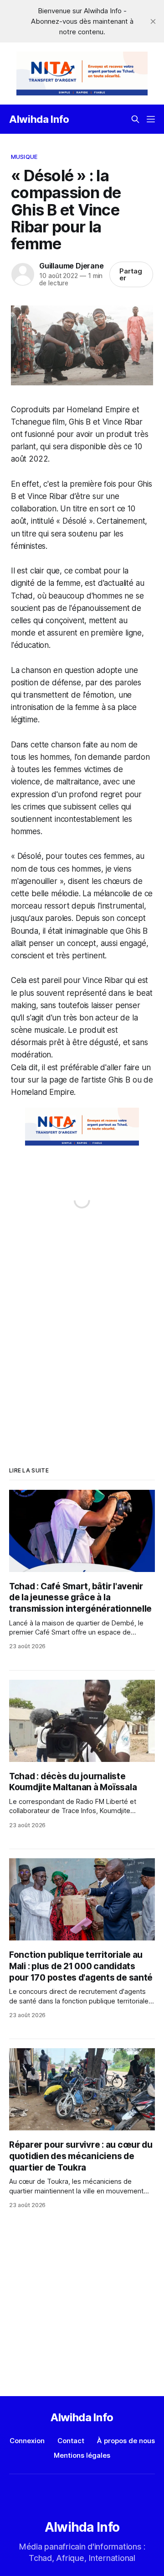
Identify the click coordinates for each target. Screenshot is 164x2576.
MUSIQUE (24, 157)
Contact (71, 2441)
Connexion (27, 2441)
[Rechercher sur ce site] (135, 119)
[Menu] (151, 119)
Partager (131, 274)
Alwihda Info (39, 119)
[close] (153, 21)
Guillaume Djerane (71, 266)
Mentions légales (82, 2455)
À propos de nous (126, 2441)
